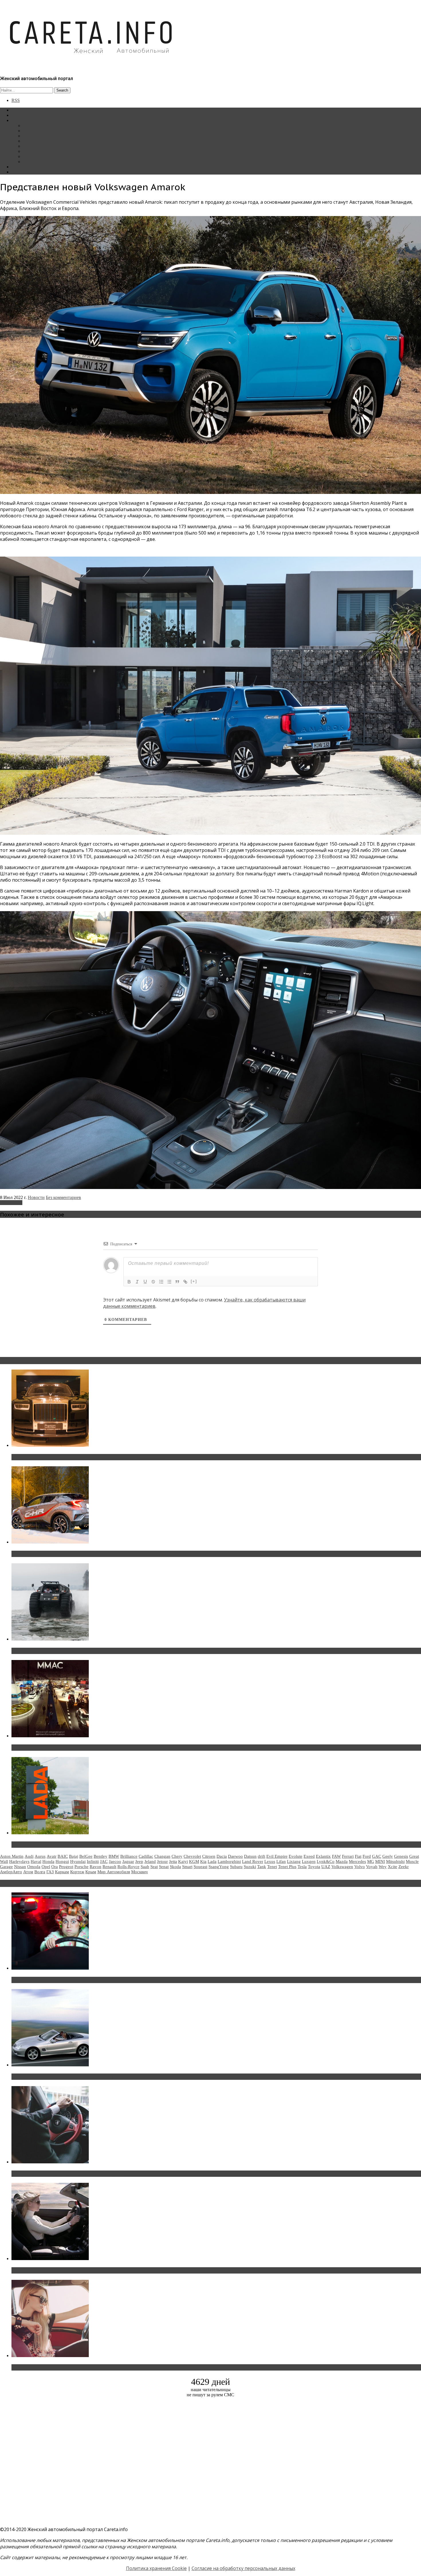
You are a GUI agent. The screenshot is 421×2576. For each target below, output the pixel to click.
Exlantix (323, 1856)
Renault (109, 1867)
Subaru (236, 1867)
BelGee (86, 1856)
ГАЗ (50, 1872)
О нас (17, 172)
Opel (46, 1867)
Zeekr (404, 1867)
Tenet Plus (287, 1867)
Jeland (150, 1861)
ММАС (30, 162)
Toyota (314, 1867)
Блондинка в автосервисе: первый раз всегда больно (73, 1980)
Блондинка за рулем (42, 146)
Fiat (358, 1856)
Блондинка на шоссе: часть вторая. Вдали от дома (70, 2077)
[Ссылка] (185, 1282)
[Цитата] (177, 1282)
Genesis (401, 1856)
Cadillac (146, 1856)
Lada (212, 1861)
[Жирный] (129, 1282)
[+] (194, 1281)
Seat (154, 1867)
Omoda (34, 1867)
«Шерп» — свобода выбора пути (49, 1651)
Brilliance (129, 1856)
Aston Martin (12, 1856)
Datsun (250, 1856)
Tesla (302, 1867)
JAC (104, 1861)
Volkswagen (11, 1203)
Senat (164, 1867)
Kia (203, 1861)
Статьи (18, 115)
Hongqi (62, 1861)
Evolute (296, 1856)
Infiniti (93, 1861)
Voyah (372, 1867)
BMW (114, 1856)
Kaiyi (183, 1861)
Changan (162, 1856)
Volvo (360, 1867)
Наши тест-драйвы (41, 131)
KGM (194, 1861)
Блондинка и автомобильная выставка (56, 2367)
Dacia (222, 1856)
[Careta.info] (91, 64)
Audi (29, 1856)
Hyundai (78, 1861)
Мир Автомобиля (114, 1872)
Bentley (101, 1856)
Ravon (96, 1867)
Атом (28, 1872)
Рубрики (20, 120)
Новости (31, 125)
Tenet (272, 1867)
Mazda (342, 1861)
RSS (16, 100)
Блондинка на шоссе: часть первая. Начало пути (68, 2270)
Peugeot (66, 1867)
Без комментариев (63, 1197)
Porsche (81, 1867)
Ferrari (348, 1856)
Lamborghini (229, 1861)
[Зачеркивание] (153, 1282)
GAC (377, 1856)
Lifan (281, 1861)
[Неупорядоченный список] (169, 1282)
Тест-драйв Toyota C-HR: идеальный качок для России (75, 1554)
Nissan (20, 1867)
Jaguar (128, 1861)
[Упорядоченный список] (161, 1282)
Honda (48, 1861)
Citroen (209, 1856)
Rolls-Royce (128, 1867)
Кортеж (77, 1872)
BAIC (63, 1856)
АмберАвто (11, 1872)
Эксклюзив (34, 136)
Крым (91, 1872)
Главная (19, 110)
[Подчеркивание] (145, 1282)
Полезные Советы (41, 156)
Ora (55, 1867)
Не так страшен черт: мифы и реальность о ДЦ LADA (73, 1845)
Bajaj (74, 1856)
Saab (145, 1867)
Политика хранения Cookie (156, 2568)
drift (261, 1856)
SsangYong (219, 1867)
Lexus (270, 1861)
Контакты (21, 167)
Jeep (139, 1861)
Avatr (52, 1856)
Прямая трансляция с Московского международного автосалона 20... (91, 1748)
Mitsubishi (395, 1861)
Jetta (173, 1861)
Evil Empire (277, 1856)
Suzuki (250, 1867)
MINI (380, 1861)
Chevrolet (192, 1856)
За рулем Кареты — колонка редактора (61, 141)
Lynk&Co (326, 1861)
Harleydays (19, 1861)
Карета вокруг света (43, 151)
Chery (177, 1856)
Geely (388, 1856)
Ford (367, 1856)
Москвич (139, 1872)
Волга (40, 1872)
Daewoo (235, 1856)
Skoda (175, 1867)
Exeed (309, 1856)
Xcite (393, 1867)
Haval (36, 1861)
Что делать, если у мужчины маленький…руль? (67, 2174)
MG (371, 1861)
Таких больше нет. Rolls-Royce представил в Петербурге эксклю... (88, 1457)
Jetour (162, 1861)
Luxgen (309, 1861)
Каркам (62, 1872)
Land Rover (253, 1861)
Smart (187, 1867)
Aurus (40, 1856)
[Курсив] (137, 1282)
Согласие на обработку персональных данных (243, 2568)
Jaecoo (115, 1861)
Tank (262, 1867)
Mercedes (357, 1861)
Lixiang (294, 1861)
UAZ (326, 1867)
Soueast (200, 1867)
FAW (336, 1856)
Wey (383, 1867)
